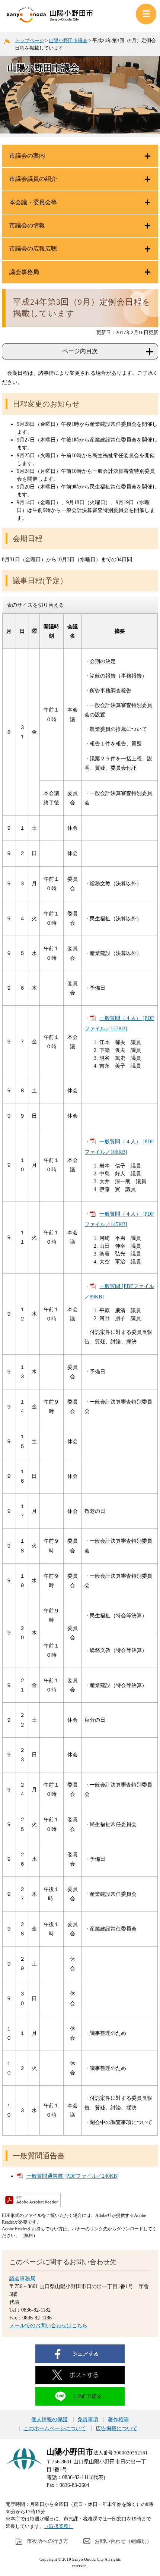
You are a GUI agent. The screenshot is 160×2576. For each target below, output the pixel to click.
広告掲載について (116, 2429)
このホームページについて (55, 2429)
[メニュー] (146, 14)
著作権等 (118, 2420)
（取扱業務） (59, 2526)
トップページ (29, 40)
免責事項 (88, 2420)
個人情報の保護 (49, 2420)
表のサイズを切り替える (35, 605)
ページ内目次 (80, 351)
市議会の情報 (27, 225)
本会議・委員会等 (33, 202)
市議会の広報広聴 (33, 249)
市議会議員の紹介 (33, 179)
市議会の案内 (27, 156)
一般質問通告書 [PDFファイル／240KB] (73, 2176)
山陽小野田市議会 (68, 40)
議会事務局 (22, 2279)
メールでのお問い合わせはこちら (48, 2326)
